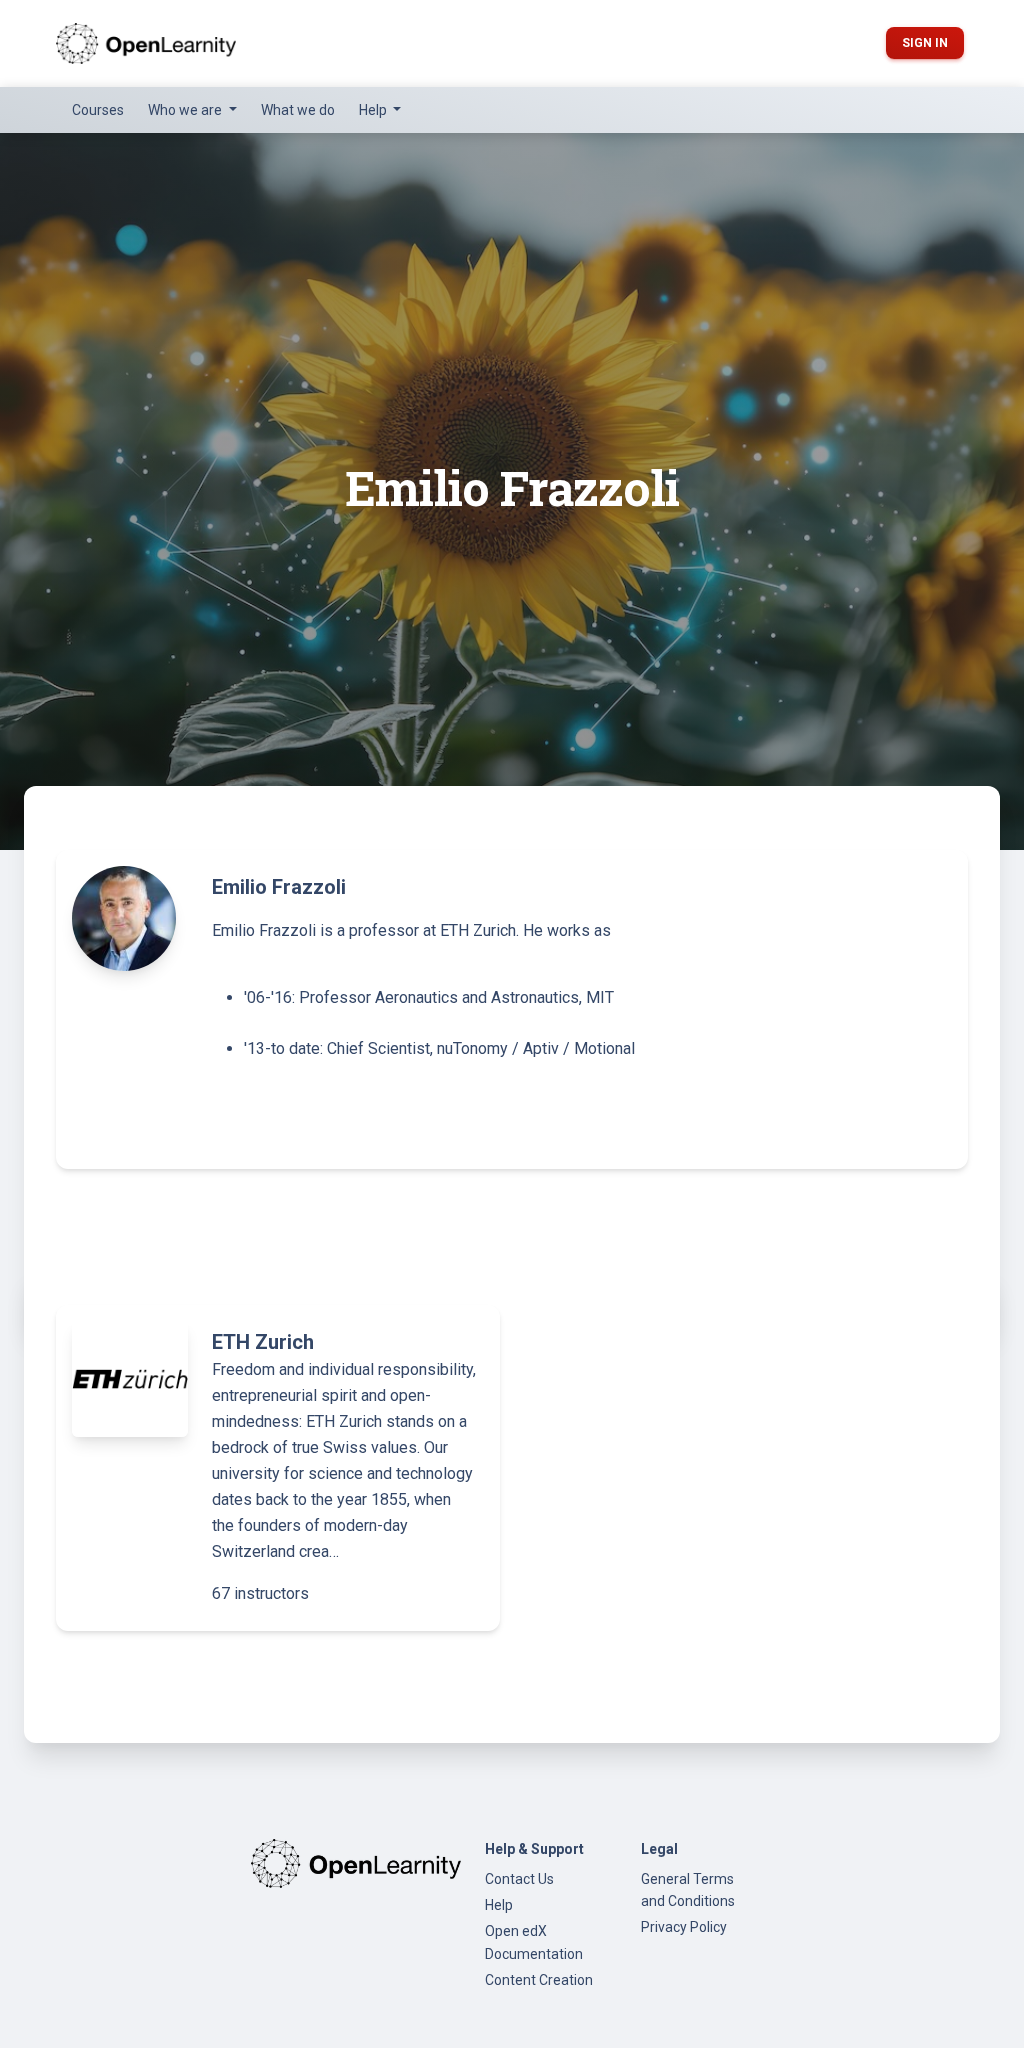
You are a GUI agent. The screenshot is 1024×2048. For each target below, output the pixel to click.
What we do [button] (298, 110)
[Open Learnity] (146, 43)
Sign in (925, 43)
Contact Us (519, 1879)
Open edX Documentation (534, 1942)
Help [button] (374, 110)
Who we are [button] (186, 110)
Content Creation (539, 1980)
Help (499, 1905)
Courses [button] (98, 110)
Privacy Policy (684, 1927)
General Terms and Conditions (688, 1890)
